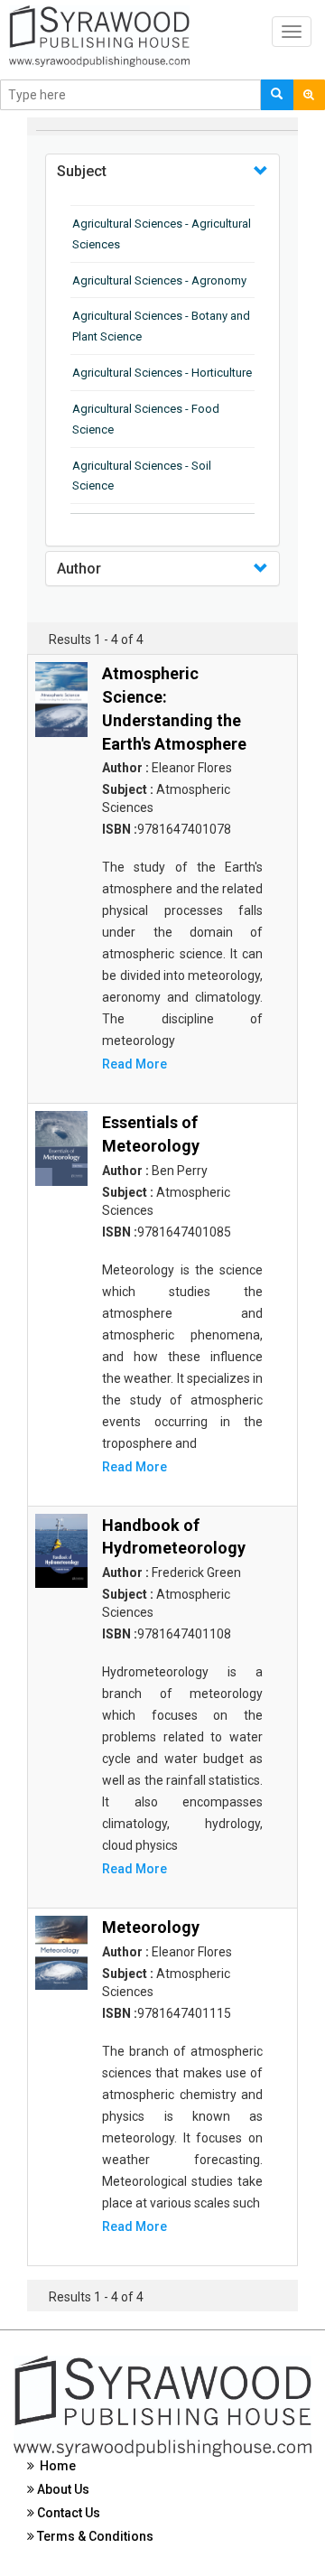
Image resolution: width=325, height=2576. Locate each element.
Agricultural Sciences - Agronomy (159, 280)
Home (55, 2466)
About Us (62, 2489)
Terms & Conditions (94, 2536)
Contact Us (67, 2513)
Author (79, 569)
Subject (82, 171)
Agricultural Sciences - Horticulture (162, 373)
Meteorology (151, 1927)
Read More (135, 1064)
